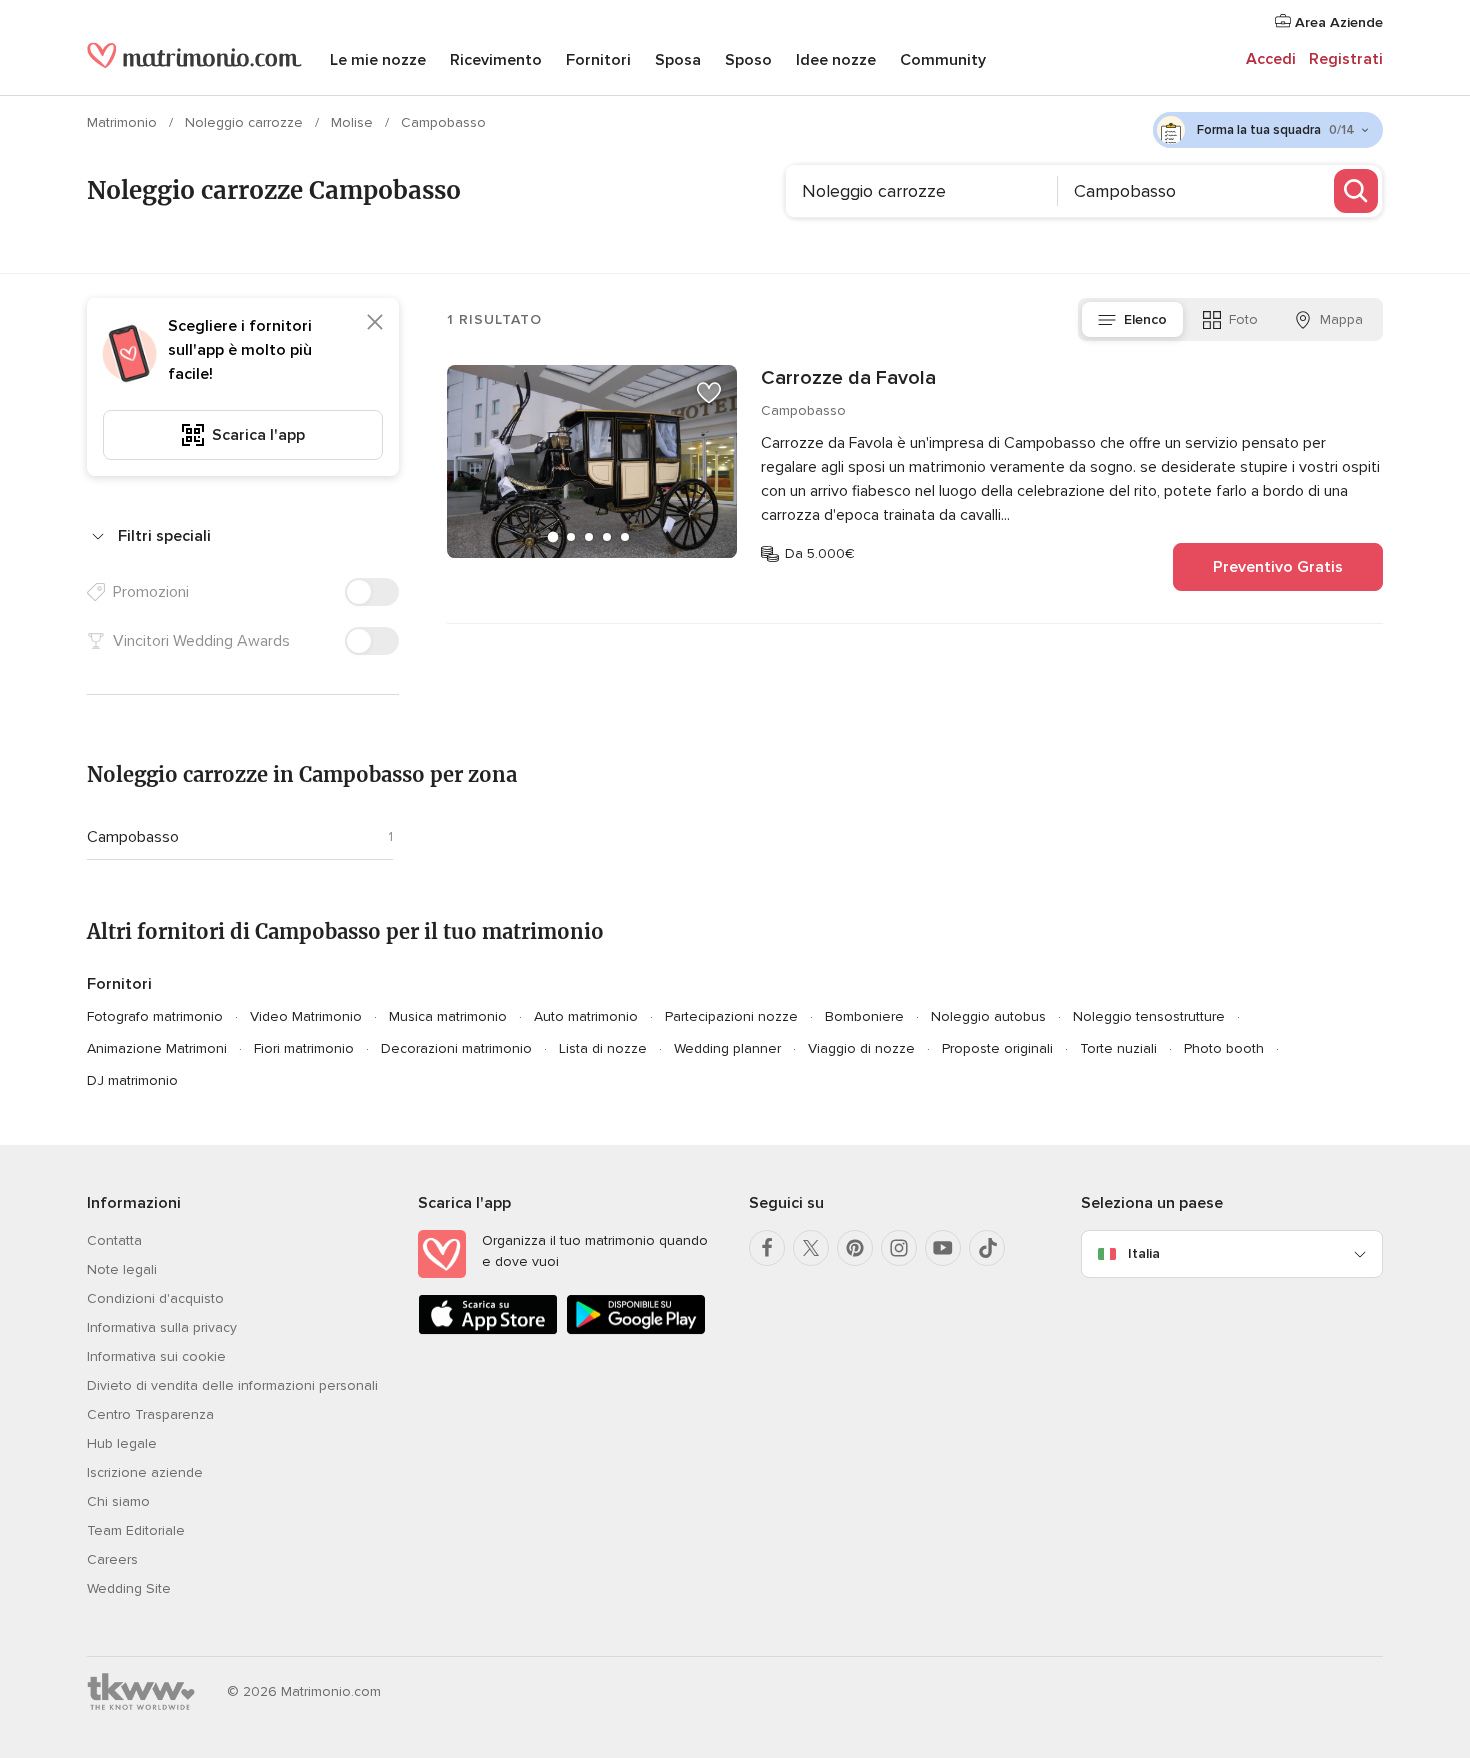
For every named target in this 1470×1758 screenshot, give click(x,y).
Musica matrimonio (448, 1016)
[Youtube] (943, 1248)
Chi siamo (118, 1501)
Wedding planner (727, 1048)
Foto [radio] (1243, 319)
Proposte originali (997, 1048)
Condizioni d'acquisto (155, 1298)
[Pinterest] (855, 1248)
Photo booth (1224, 1048)
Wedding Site (129, 1588)
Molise (354, 122)
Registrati (1346, 59)
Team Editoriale (136, 1530)
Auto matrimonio (586, 1016)
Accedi (1271, 59)
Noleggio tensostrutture (1149, 1016)
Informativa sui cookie (156, 1356)
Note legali (122, 1269)
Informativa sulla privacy (162, 1327)
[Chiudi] (375, 322)
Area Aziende (1337, 22)
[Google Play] (636, 1330)
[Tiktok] (987, 1248)
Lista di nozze (603, 1048)
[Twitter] (811, 1248)
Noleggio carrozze (246, 122)
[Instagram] (899, 1248)
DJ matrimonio (132, 1080)
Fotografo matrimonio (155, 1016)
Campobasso (133, 837)
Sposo (748, 60)
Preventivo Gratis (1278, 567)
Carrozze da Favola (848, 378)
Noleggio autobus (988, 1016)
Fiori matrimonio (304, 1048)
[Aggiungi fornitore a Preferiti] (709, 393)
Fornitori (598, 60)
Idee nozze (836, 60)
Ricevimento (496, 60)
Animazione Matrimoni (157, 1048)
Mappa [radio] (1341, 319)
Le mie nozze (378, 60)
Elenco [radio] (1145, 319)
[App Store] (488, 1330)
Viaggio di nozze (861, 1048)
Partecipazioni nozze (731, 1016)
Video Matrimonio (306, 1016)
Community (943, 60)
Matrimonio (124, 122)
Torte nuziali (1118, 1048)
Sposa (678, 60)
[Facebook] (767, 1248)
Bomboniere (864, 1016)
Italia (1144, 1253)
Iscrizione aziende (145, 1472)
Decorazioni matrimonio (456, 1048)
